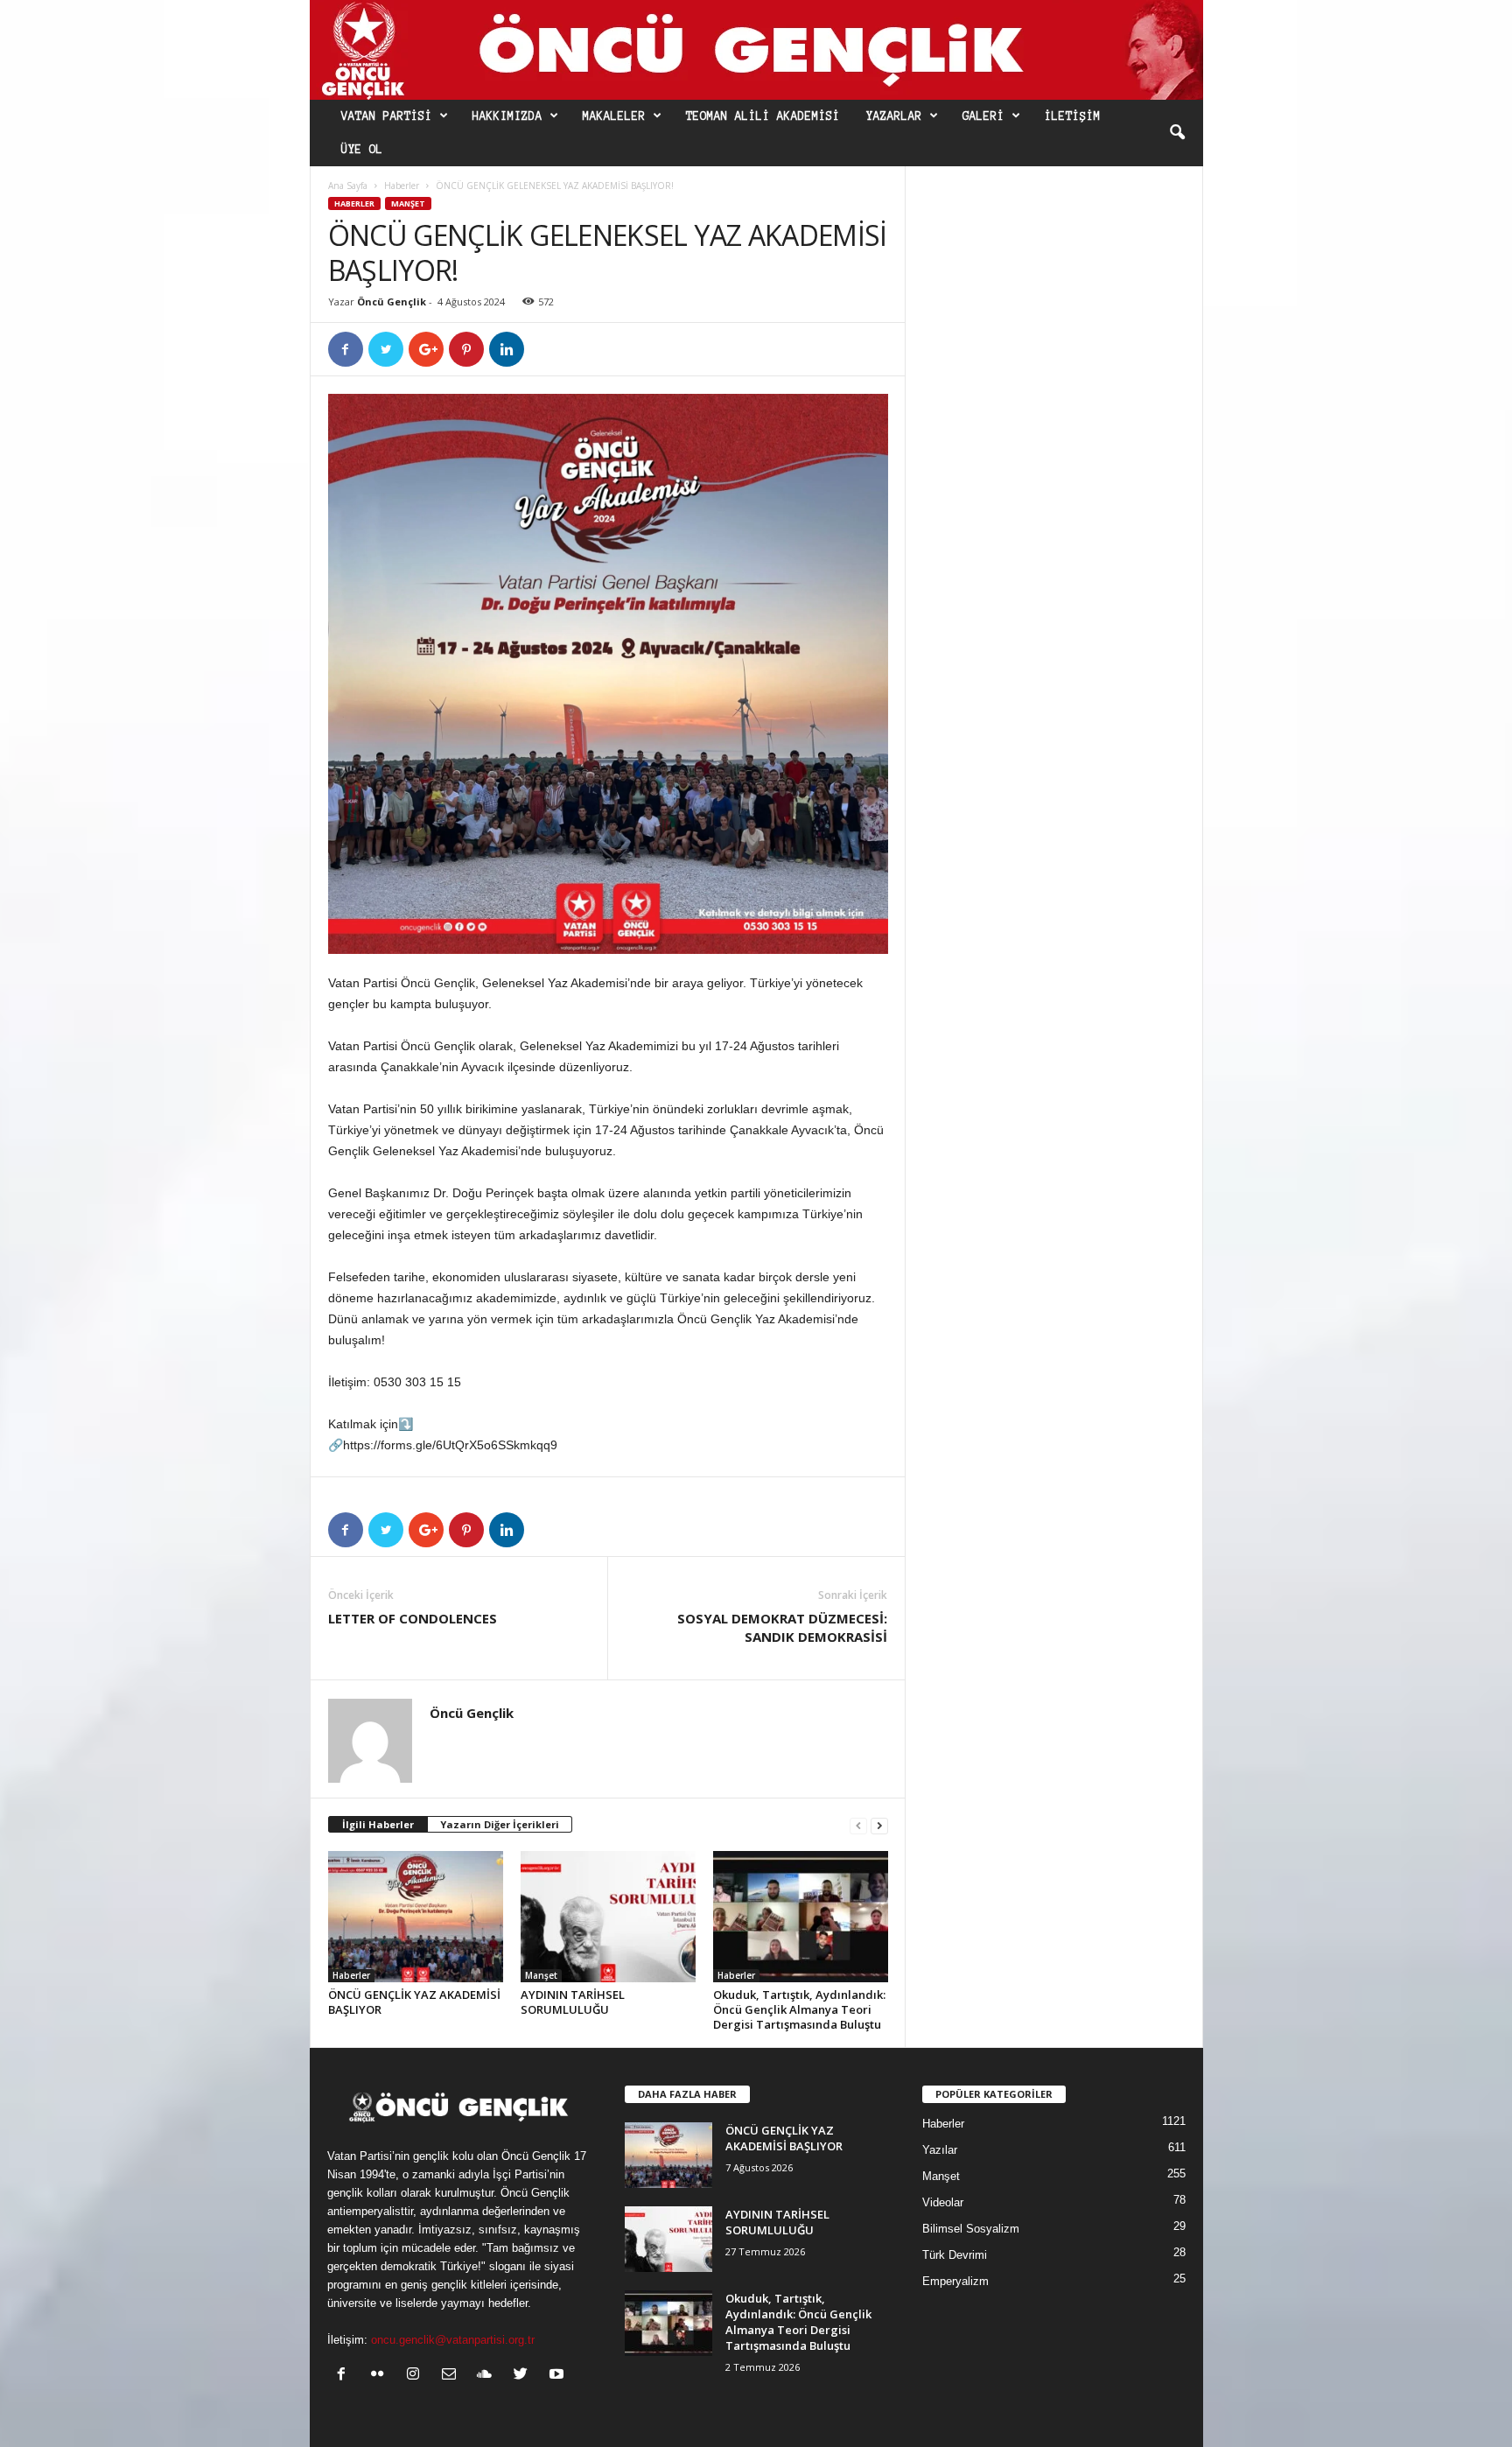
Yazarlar (894, 116)
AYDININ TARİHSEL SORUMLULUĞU (573, 2002)
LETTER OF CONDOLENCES (413, 1618)
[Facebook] (345, 2376)
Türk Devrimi (955, 2255)
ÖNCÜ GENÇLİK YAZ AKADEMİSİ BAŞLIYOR (414, 2002)
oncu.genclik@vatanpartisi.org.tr (453, 2340)
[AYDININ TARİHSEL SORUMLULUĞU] (608, 1917)
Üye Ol (362, 150)
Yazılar (940, 2150)
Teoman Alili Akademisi (763, 116)
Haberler (402, 186)
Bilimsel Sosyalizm (971, 2229)
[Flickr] (381, 2376)
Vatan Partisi (387, 116)
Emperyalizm (955, 2281)
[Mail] (453, 2376)
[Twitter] (525, 2376)
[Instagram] (417, 2376)
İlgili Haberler (378, 1824)
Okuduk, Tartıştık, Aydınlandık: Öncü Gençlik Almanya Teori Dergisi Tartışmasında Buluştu (799, 2009)
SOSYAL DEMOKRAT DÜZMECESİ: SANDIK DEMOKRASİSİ (782, 1627)
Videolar (943, 2202)
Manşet (408, 203)
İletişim (1073, 116)
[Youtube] (559, 2376)
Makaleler (614, 116)
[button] (1177, 133)
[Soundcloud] (489, 2376)
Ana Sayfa (348, 186)
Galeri (983, 116)
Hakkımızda (507, 116)
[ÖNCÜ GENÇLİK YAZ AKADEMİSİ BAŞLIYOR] (416, 1917)
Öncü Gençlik (392, 301)
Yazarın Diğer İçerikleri (500, 1824)
